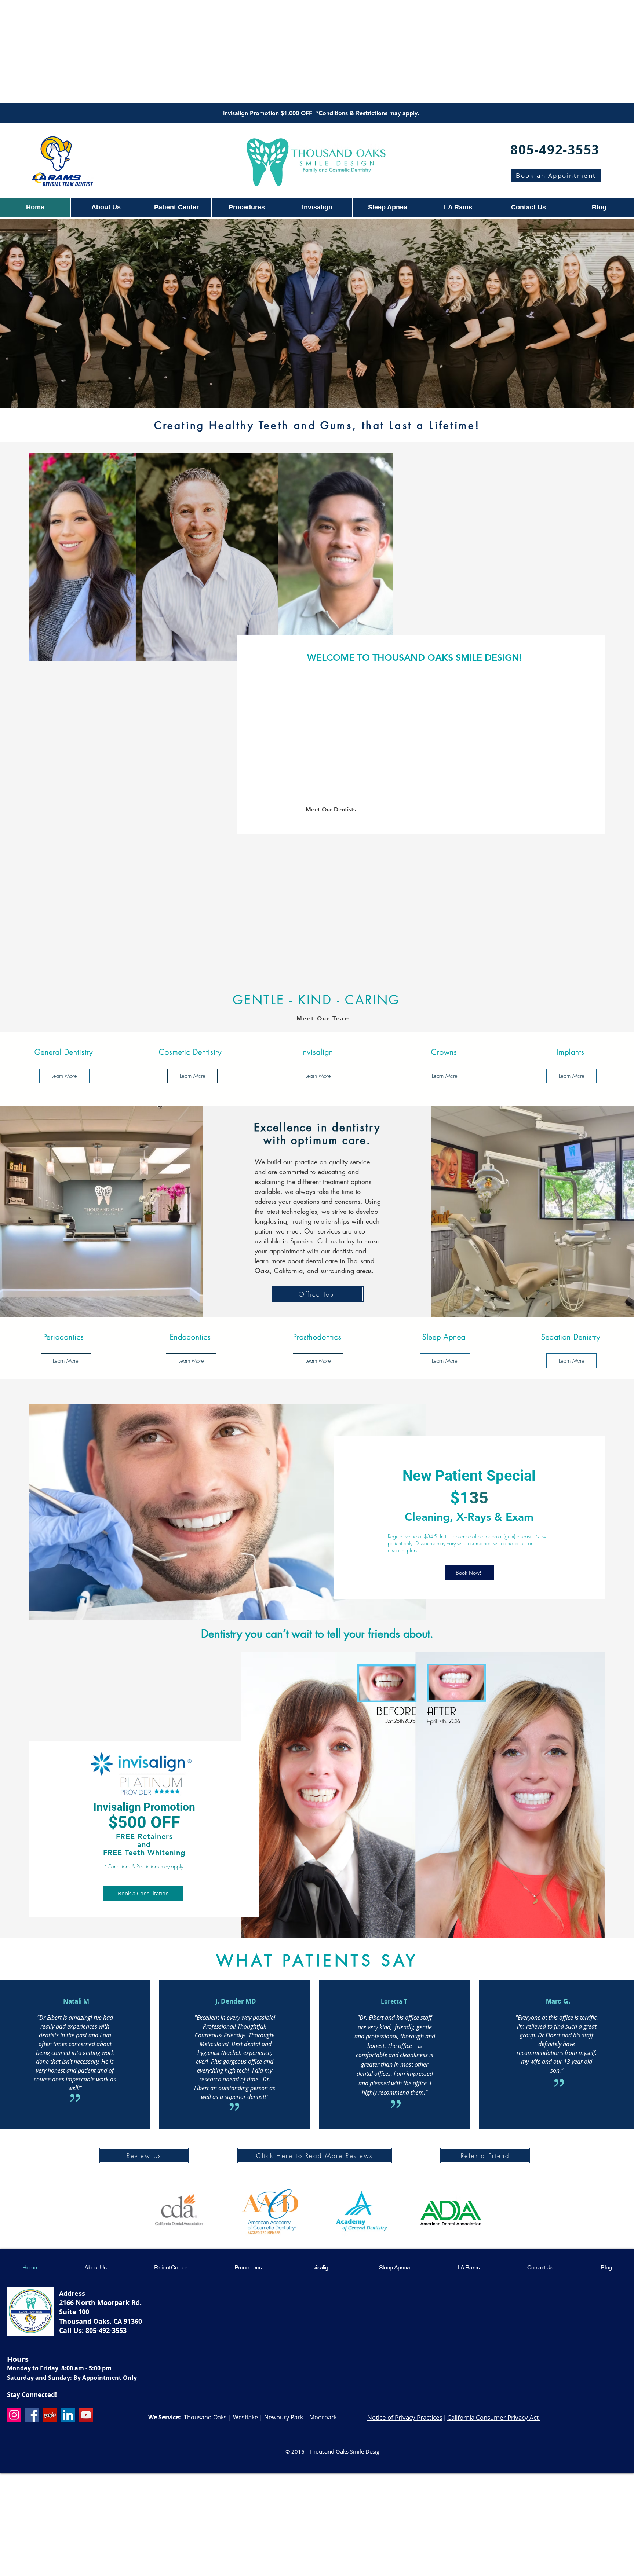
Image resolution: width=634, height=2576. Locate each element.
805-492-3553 (106, 2331)
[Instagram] (14, 2415)
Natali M (76, 2001)
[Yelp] (50, 2415)
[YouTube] (86, 2415)
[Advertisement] (317, 51)
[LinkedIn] (68, 2415)
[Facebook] (32, 2415)
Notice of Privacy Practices (405, 2417)
